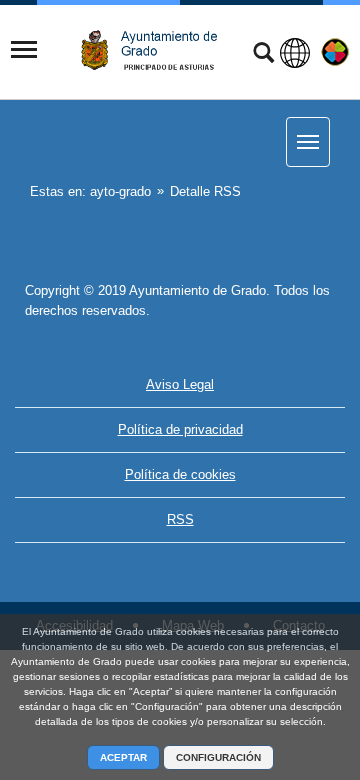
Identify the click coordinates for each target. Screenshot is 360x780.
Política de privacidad (180, 429)
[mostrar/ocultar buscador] (263, 55)
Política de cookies (180, 474)
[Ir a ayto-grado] (157, 50)
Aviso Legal (180, 384)
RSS (180, 519)
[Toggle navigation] (24, 50)
